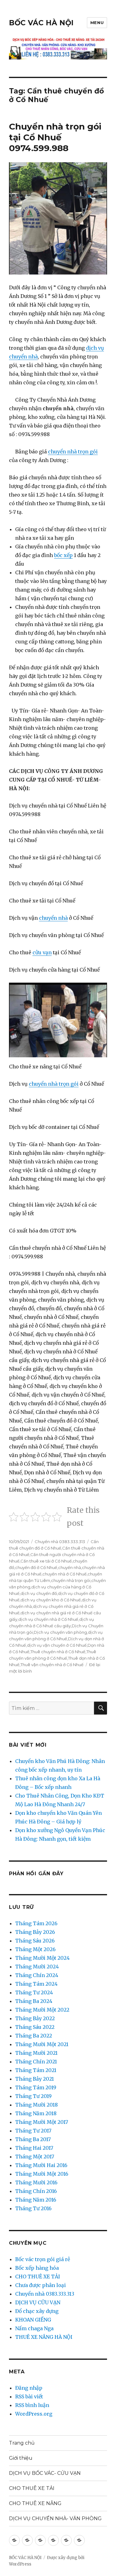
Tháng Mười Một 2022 (42, 2010)
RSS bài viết (29, 2396)
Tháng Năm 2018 (36, 2113)
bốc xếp (63, 555)
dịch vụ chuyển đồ (39, 1593)
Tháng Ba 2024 (34, 2001)
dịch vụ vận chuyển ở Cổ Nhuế (57, 1645)
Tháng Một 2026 (35, 1949)
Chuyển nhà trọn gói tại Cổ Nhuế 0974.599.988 (55, 137)
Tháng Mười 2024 (37, 1967)
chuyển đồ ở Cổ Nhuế (36, 1567)
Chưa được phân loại (41, 2285)
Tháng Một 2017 (35, 2157)
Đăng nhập (29, 2388)
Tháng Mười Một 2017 (42, 2122)
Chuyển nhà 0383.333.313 (60, 1542)
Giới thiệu (21, 2458)
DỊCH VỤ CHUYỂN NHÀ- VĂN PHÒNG (55, 2518)
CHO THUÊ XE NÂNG (35, 2503)
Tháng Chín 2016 (36, 2191)
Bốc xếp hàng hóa (37, 2268)
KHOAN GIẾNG (33, 2320)
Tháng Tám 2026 (36, 1923)
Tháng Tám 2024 (36, 1984)
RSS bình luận (32, 2405)
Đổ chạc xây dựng (37, 2311)
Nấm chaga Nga (34, 2328)
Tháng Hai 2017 (34, 2148)
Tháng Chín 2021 (36, 2062)
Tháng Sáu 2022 (35, 2027)
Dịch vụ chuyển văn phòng (60, 1632)
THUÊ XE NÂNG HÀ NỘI (44, 2337)
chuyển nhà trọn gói (73, 452)
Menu (97, 23)
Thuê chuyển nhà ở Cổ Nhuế (58, 1652)
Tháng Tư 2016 (33, 2208)
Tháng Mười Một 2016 (42, 2174)
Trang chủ (22, 2443)
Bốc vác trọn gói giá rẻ (43, 2259)
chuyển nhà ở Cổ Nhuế (64, 1574)
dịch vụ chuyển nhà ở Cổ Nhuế (48, 1619)
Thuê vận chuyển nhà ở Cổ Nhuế (52, 1665)
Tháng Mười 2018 (37, 2105)
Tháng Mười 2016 (36, 2182)
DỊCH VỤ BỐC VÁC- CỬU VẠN (45, 2473)
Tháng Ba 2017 (33, 2139)
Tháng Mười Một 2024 (42, 1958)
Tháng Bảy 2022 (35, 2018)
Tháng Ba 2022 (34, 2036)
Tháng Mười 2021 (36, 2053)
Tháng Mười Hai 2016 (41, 2165)
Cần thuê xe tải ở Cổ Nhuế (46, 1561)
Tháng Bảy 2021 (34, 2079)
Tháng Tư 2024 (34, 1992)
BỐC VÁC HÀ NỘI (41, 23)
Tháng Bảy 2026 (35, 1932)
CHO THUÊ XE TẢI (38, 2277)
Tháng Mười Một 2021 (42, 2044)
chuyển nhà (53, 918)
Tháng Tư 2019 (33, 2096)
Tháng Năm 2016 (36, 2200)
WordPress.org (34, 2414)
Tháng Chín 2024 (37, 1975)
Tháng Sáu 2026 (35, 1941)
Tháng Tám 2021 (36, 2070)
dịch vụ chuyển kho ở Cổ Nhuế (51, 1600)
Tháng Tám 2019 (36, 2087)
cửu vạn (42, 952)
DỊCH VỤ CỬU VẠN (38, 2302)
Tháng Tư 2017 (33, 2131)
